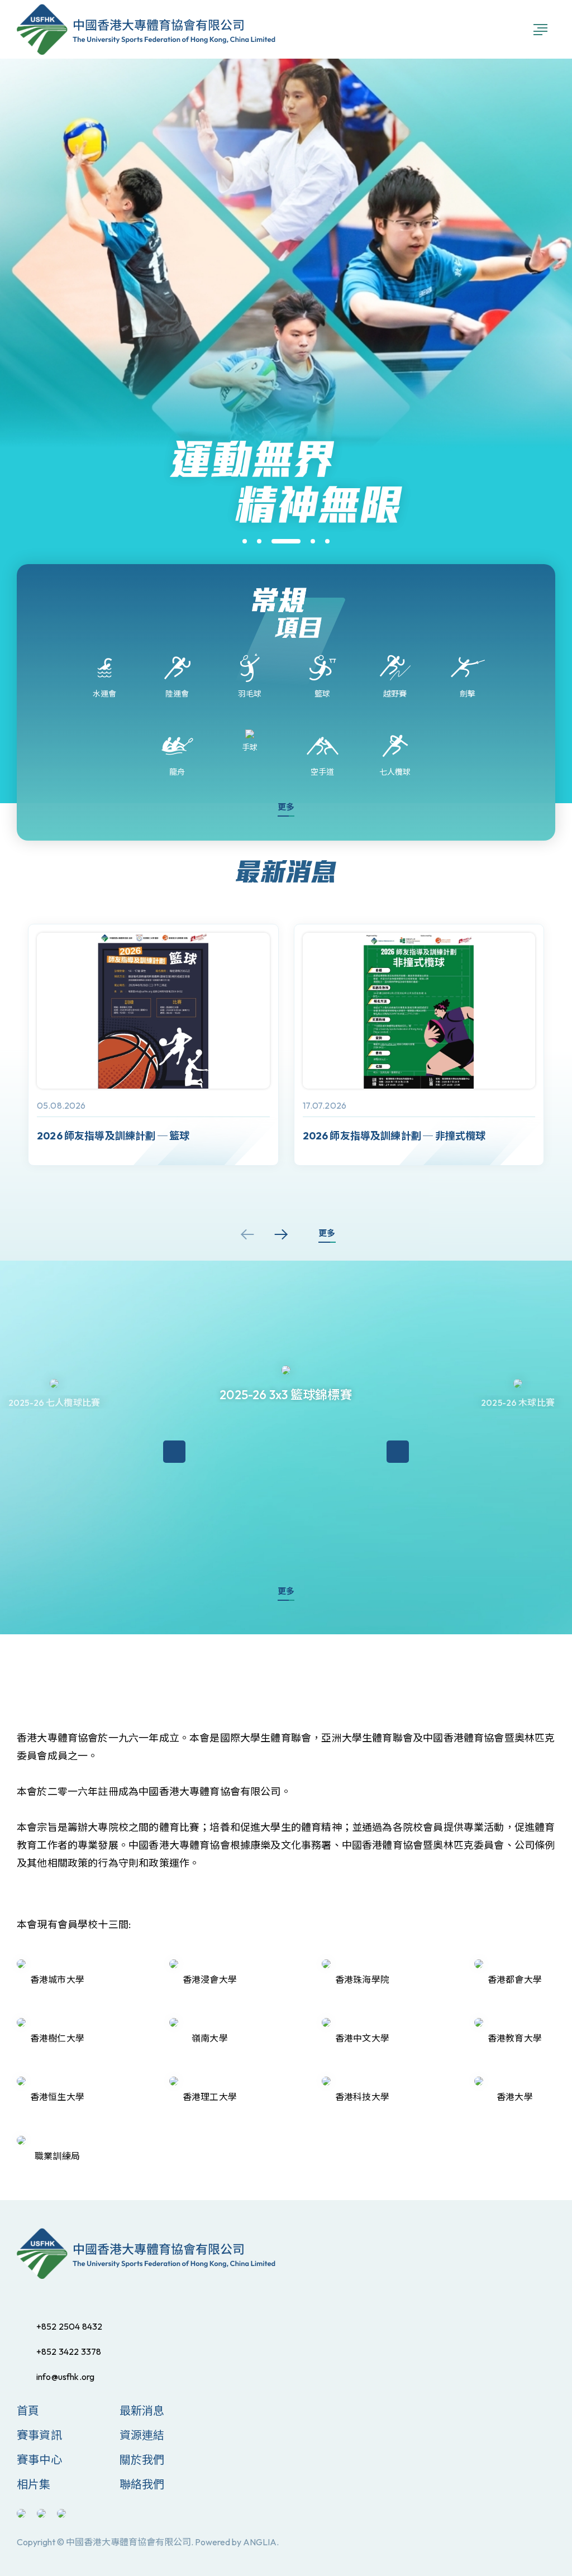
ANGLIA (260, 2542)
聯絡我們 (142, 2484)
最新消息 (142, 2410)
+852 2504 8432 (69, 2326)
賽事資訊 (39, 2435)
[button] (245, 541)
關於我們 (142, 2460)
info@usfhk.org (65, 2377)
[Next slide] (281, 1234)
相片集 (34, 2484)
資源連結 (142, 2435)
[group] (153, 1045)
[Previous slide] (247, 1234)
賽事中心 (39, 2460)
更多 (286, 807)
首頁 (28, 2410)
